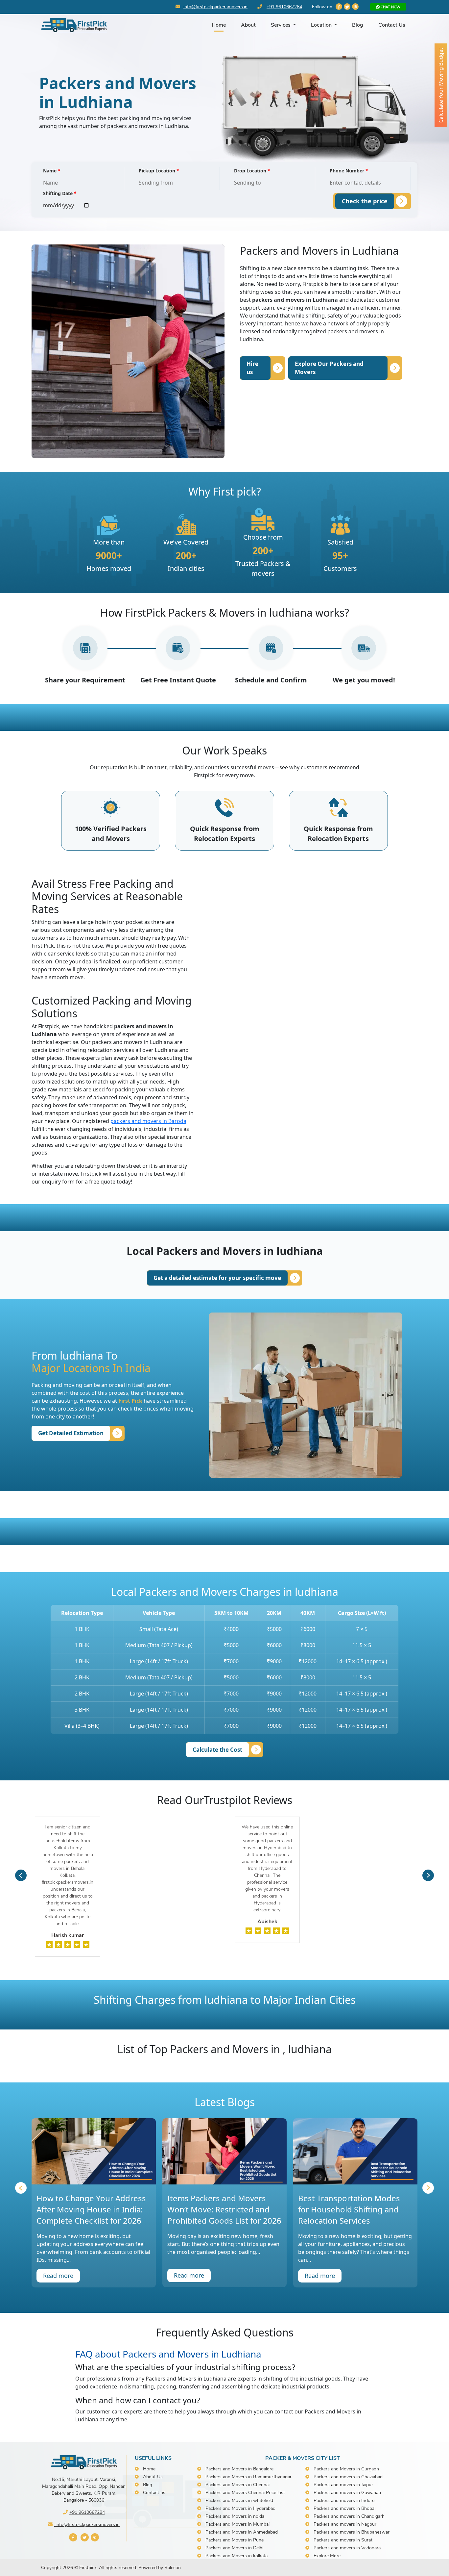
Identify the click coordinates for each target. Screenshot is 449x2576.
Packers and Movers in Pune (235, 2540)
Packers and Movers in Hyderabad (240, 2508)
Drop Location (252, 171)
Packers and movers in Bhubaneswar (352, 2532)
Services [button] (281, 25)
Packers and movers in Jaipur (343, 2485)
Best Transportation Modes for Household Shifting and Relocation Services (349, 2209)
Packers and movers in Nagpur (345, 2524)
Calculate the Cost (217, 1750)
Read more (58, 2276)
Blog (358, 25)
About (248, 25)
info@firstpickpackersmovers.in (215, 7)
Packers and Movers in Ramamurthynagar (248, 2477)
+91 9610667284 (284, 7)
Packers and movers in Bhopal (344, 2508)
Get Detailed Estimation (71, 1433)
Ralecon (173, 2568)
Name (52, 171)
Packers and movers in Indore (344, 2500)
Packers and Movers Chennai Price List (245, 2493)
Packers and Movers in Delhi (234, 2548)
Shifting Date (60, 193)
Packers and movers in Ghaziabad (348, 2477)
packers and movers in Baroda (148, 1121)
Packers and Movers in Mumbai (237, 2524)
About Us (153, 2477)
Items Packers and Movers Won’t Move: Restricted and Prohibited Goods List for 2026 (224, 2209)
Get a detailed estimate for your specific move (217, 1278)
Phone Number (349, 171)
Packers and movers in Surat (343, 2540)
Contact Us (392, 25)
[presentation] (21, 1875)
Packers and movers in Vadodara (347, 2548)
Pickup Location (159, 171)
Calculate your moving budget (441, 85)
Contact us (154, 2493)
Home (219, 25)
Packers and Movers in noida (235, 2516)
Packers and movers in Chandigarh (349, 2516)
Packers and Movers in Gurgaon (346, 2469)
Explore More (327, 2556)
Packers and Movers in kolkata (236, 2556)
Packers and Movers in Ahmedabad (242, 2532)
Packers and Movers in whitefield (239, 2500)
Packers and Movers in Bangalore (239, 2469)
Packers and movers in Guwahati (347, 2493)
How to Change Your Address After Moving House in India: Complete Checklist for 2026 (91, 2209)
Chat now (390, 7)
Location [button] (322, 25)
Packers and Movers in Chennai (237, 2485)
